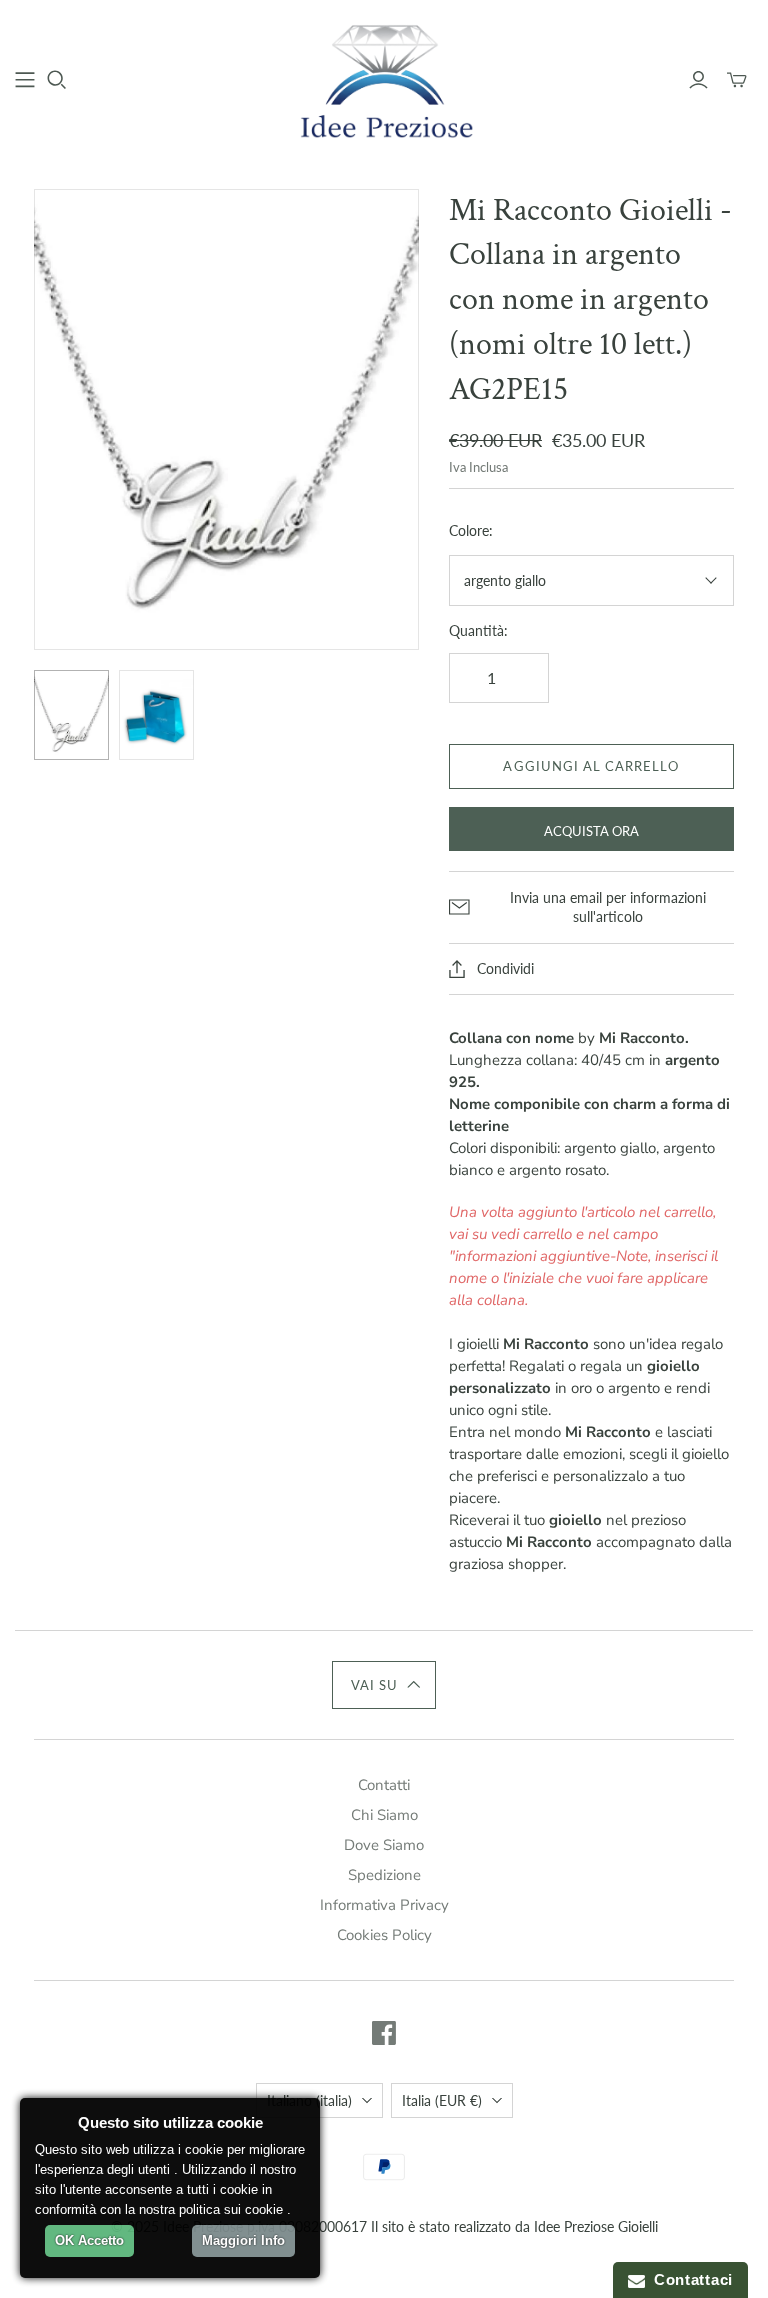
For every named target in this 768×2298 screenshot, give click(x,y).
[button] (384, 1685)
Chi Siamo (384, 1815)
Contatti (384, 1785)
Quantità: (478, 630)
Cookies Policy (384, 1935)
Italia (442, 2100)
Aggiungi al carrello (591, 766)
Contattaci (689, 2279)
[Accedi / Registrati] (698, 80)
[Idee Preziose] (384, 79)
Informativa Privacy (384, 1905)
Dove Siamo (384, 1845)
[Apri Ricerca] (57, 80)
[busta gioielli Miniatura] (156, 715)
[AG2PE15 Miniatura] (71, 715)
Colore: (471, 530)
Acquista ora (591, 831)
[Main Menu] (25, 80)
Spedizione (384, 1875)
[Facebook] (384, 2033)
